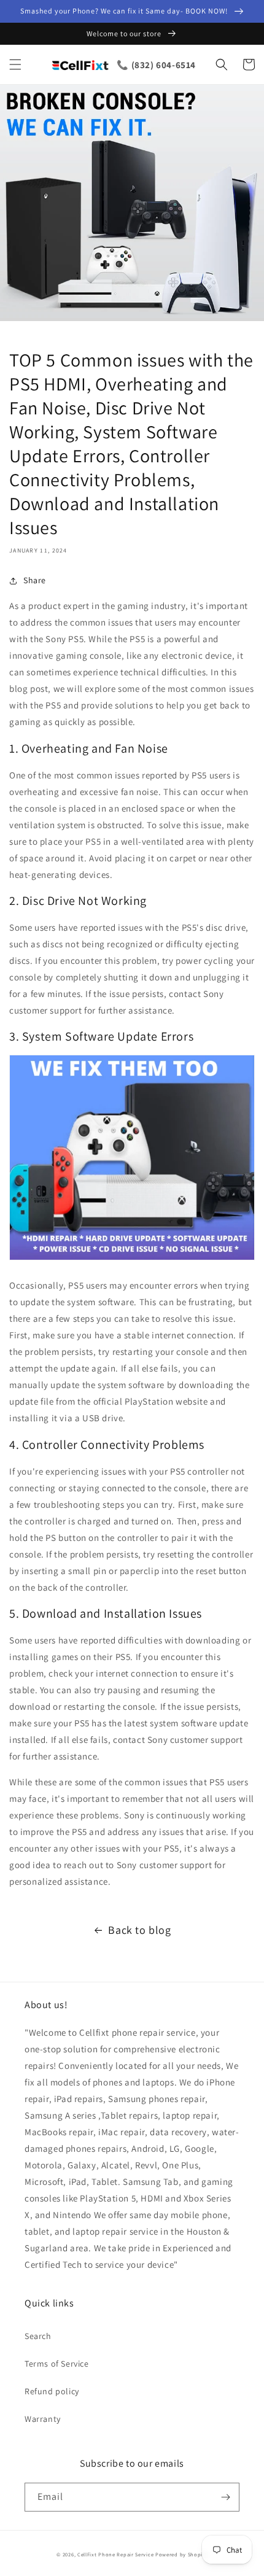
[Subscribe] (225, 2497)
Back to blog (139, 1930)
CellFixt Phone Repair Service (115, 2554)
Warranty (43, 2419)
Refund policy (52, 2391)
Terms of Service (57, 2364)
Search (38, 2336)
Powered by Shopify (181, 2554)
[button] (15, 64)
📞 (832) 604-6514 (156, 65)
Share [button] (35, 580)
